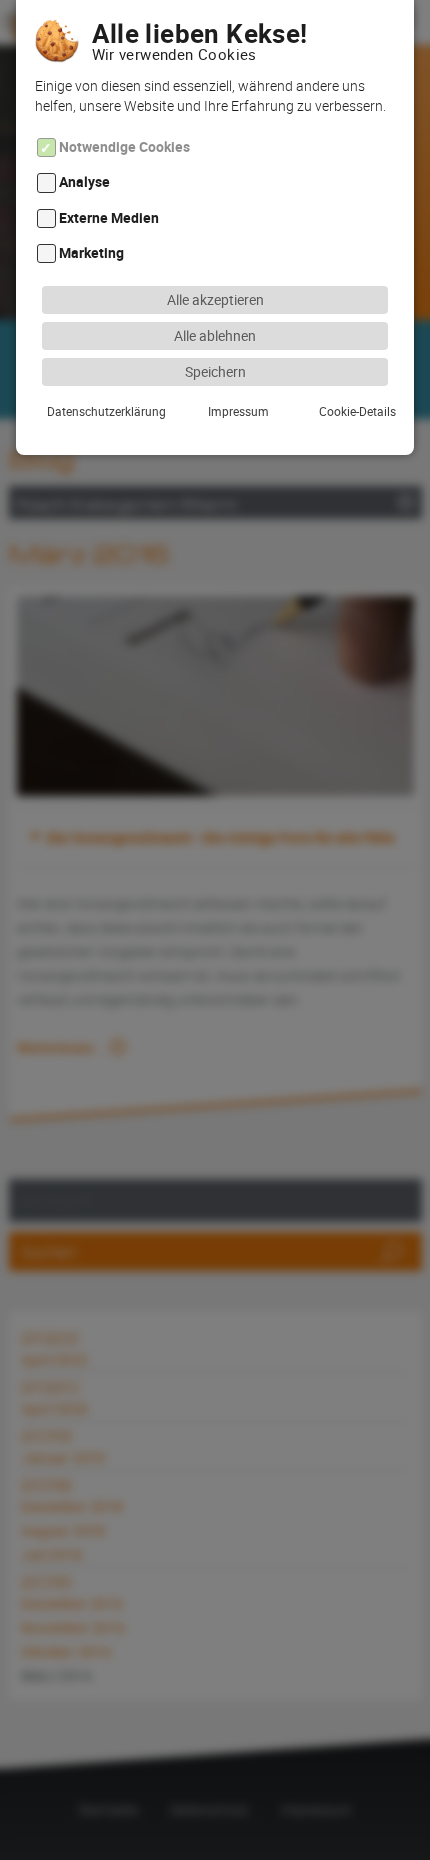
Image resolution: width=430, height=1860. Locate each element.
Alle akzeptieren (215, 299)
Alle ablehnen (215, 335)
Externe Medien (109, 217)
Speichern (215, 371)
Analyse (84, 182)
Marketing (91, 252)
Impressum (238, 411)
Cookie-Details (357, 411)
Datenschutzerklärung (106, 411)
